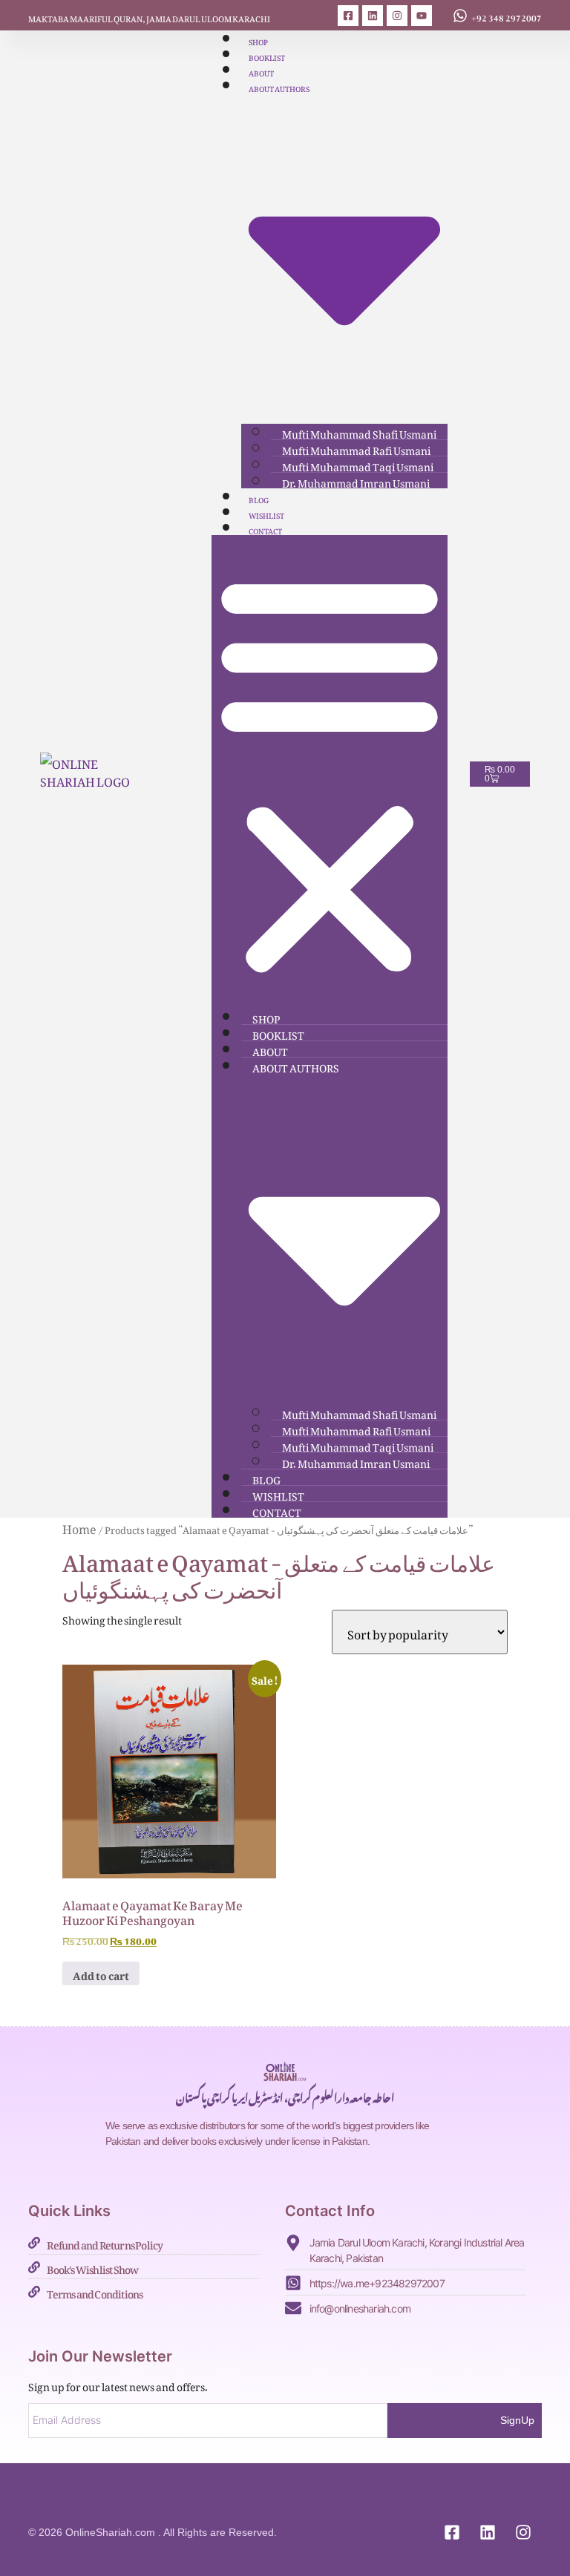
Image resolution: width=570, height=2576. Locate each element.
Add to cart (101, 1973)
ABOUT (261, 72)
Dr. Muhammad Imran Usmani (356, 481)
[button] (330, 772)
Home (79, 1527)
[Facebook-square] (348, 16)
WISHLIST (266, 514)
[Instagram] (397, 16)
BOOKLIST (267, 56)
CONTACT (265, 530)
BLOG (259, 498)
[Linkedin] (373, 16)
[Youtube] (422, 16)
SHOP (258, 40)
